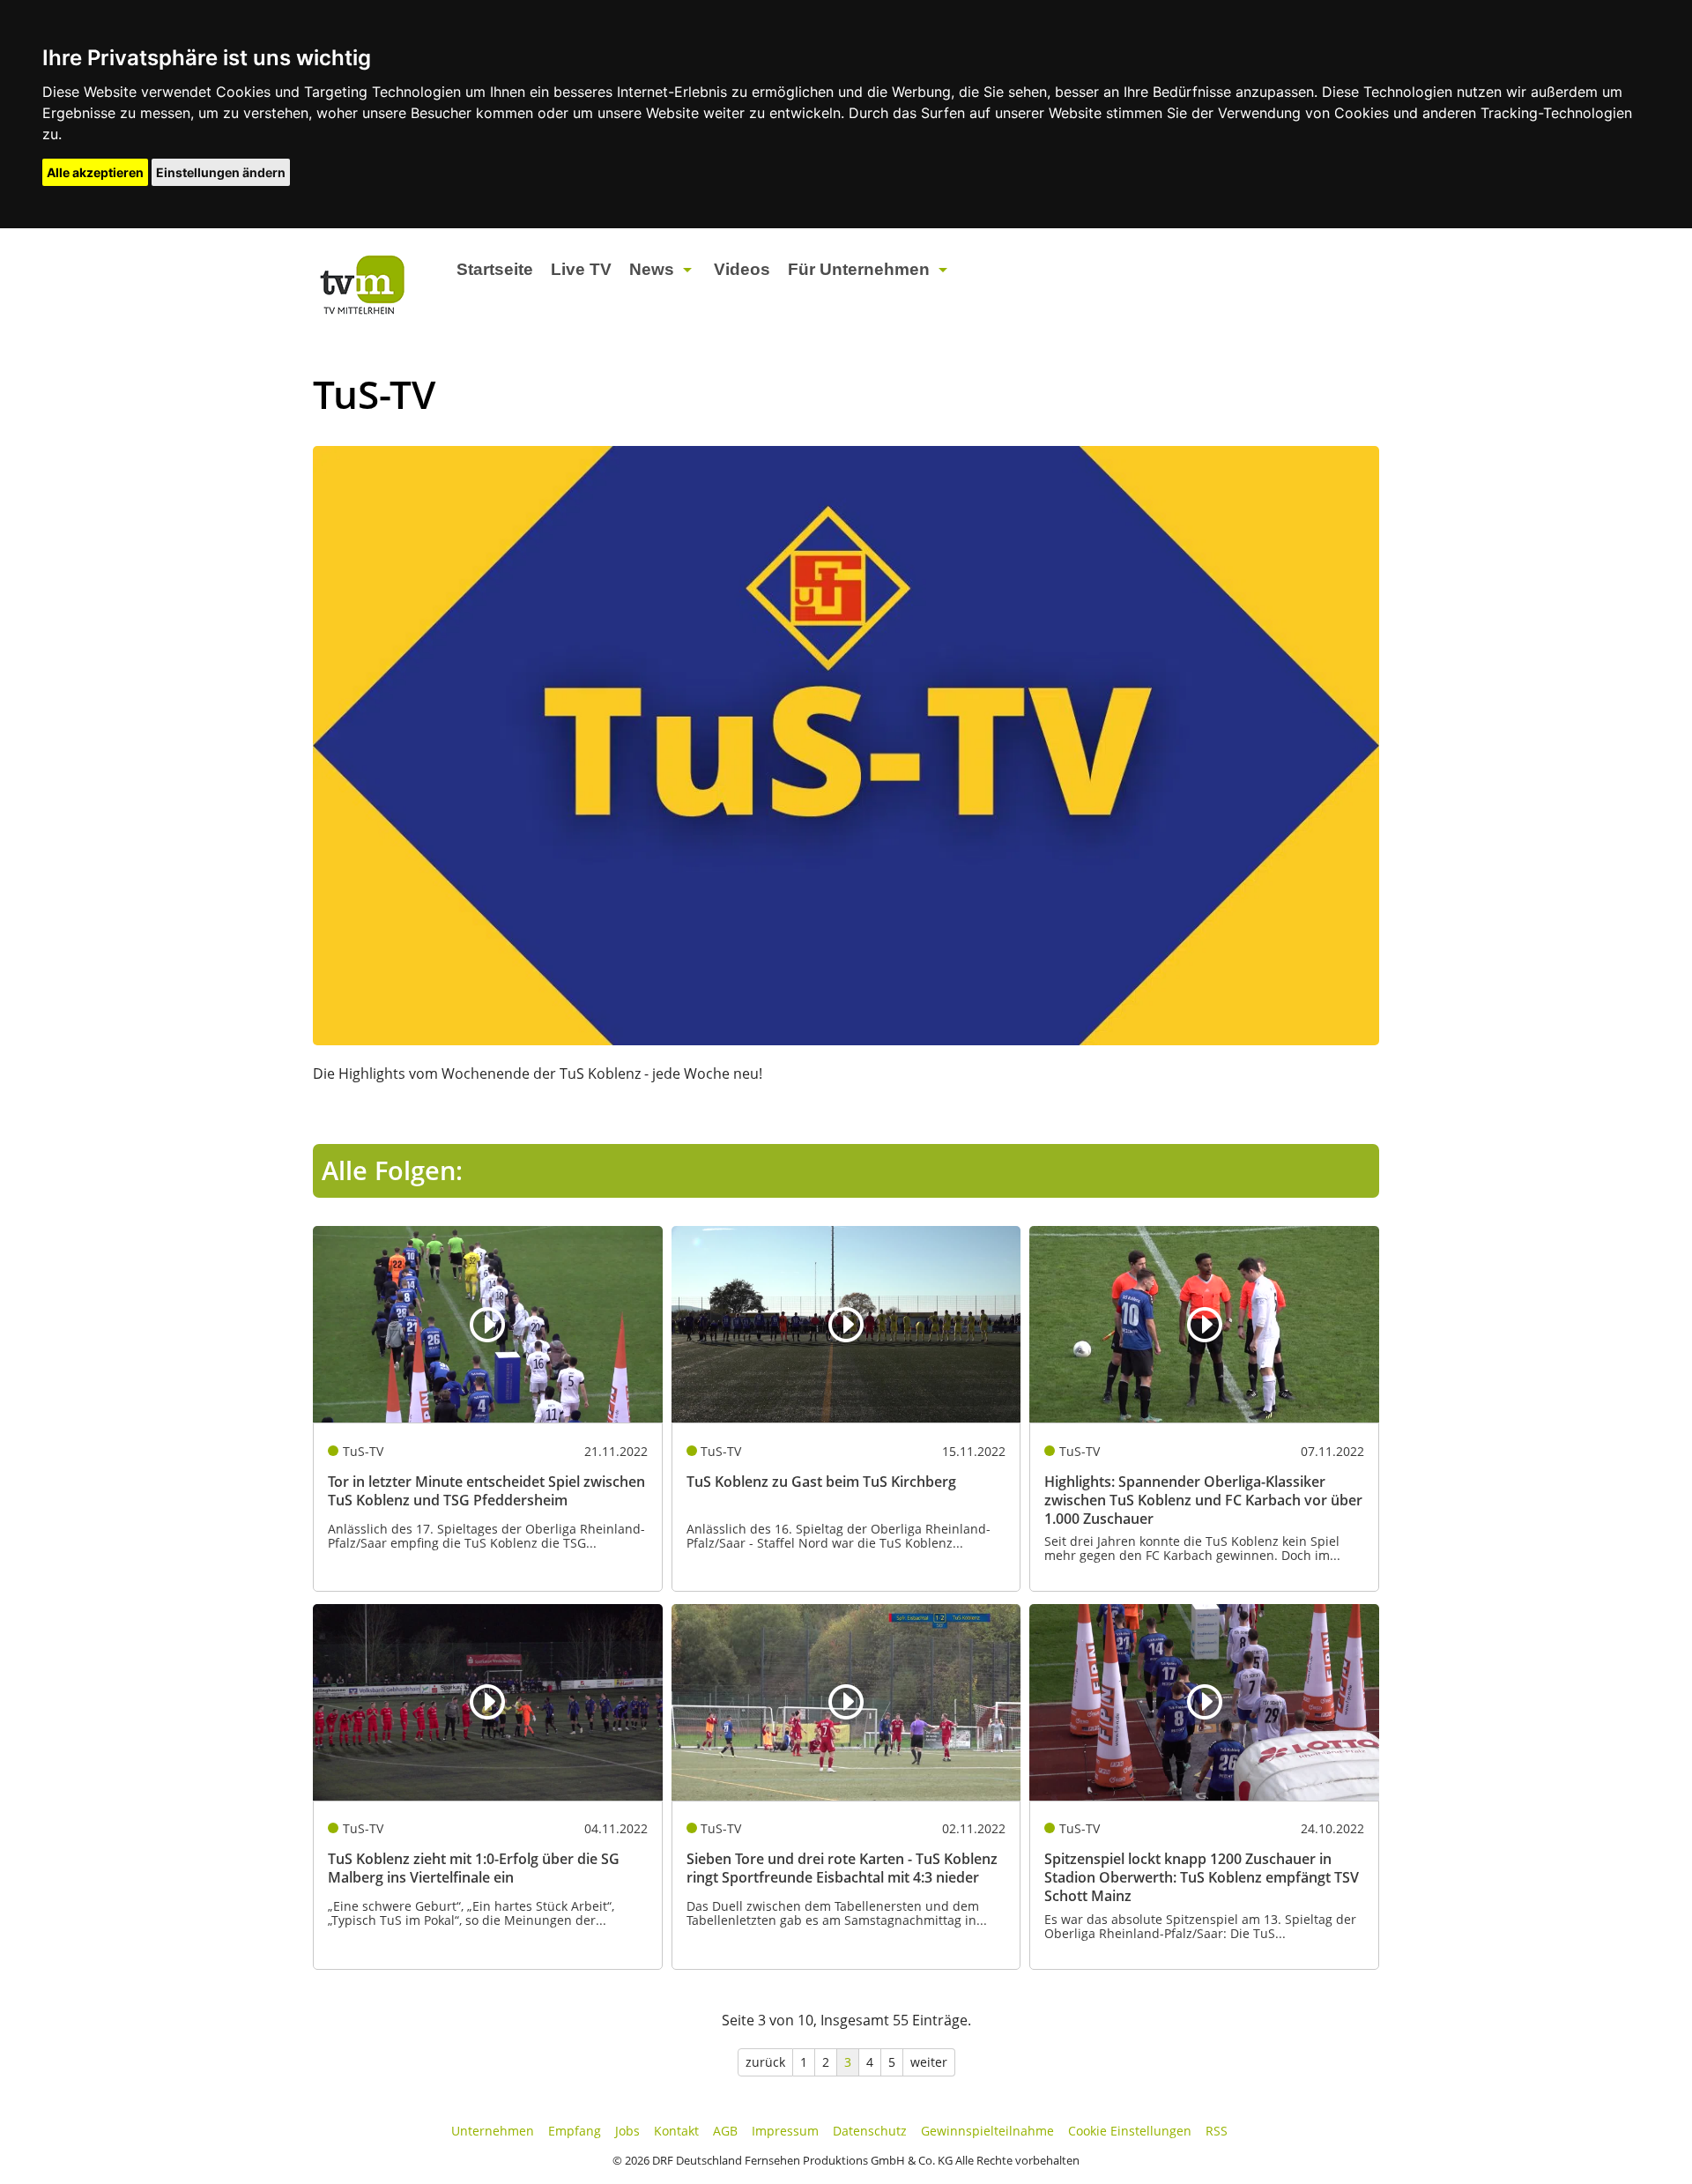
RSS (1217, 2131)
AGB (725, 2131)
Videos (742, 269)
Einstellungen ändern (221, 172)
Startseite (495, 269)
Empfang (575, 2131)
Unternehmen (493, 2131)
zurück (765, 2062)
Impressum (785, 2131)
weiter (929, 2062)
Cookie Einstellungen (1130, 2131)
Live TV (581, 269)
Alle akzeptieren (95, 172)
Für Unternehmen (859, 269)
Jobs (627, 2131)
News (652, 269)
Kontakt (676, 2131)
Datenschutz (870, 2131)
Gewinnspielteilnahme (987, 2131)
